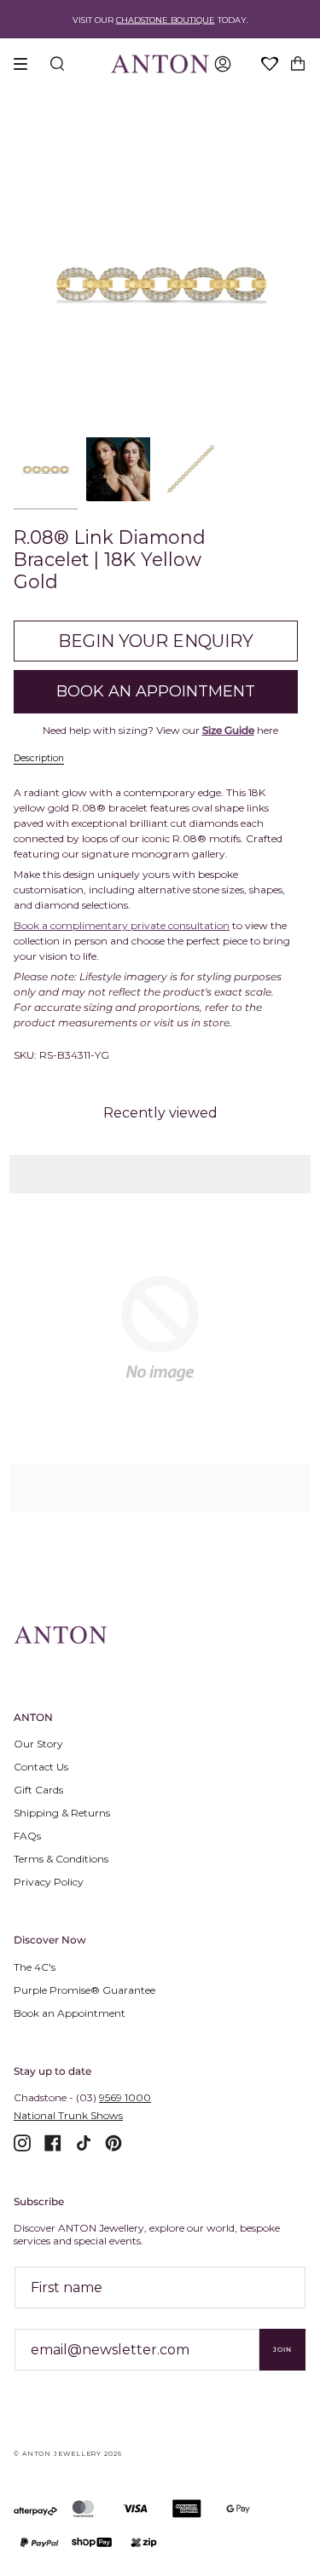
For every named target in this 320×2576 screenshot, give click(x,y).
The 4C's (35, 1967)
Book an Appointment (70, 2013)
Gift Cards (38, 1790)
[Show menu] (26, 64)
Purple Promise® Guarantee (84, 1990)
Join (282, 2350)
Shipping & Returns (62, 1813)
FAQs (27, 1836)
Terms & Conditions (61, 1859)
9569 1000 (125, 2097)
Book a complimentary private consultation (122, 925)
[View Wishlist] (271, 65)
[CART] (298, 64)
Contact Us (41, 1767)
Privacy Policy (49, 1882)
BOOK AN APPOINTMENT (156, 691)
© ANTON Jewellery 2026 (68, 2454)
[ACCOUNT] (223, 64)
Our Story (38, 1744)
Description (39, 758)
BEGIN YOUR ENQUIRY (156, 641)
